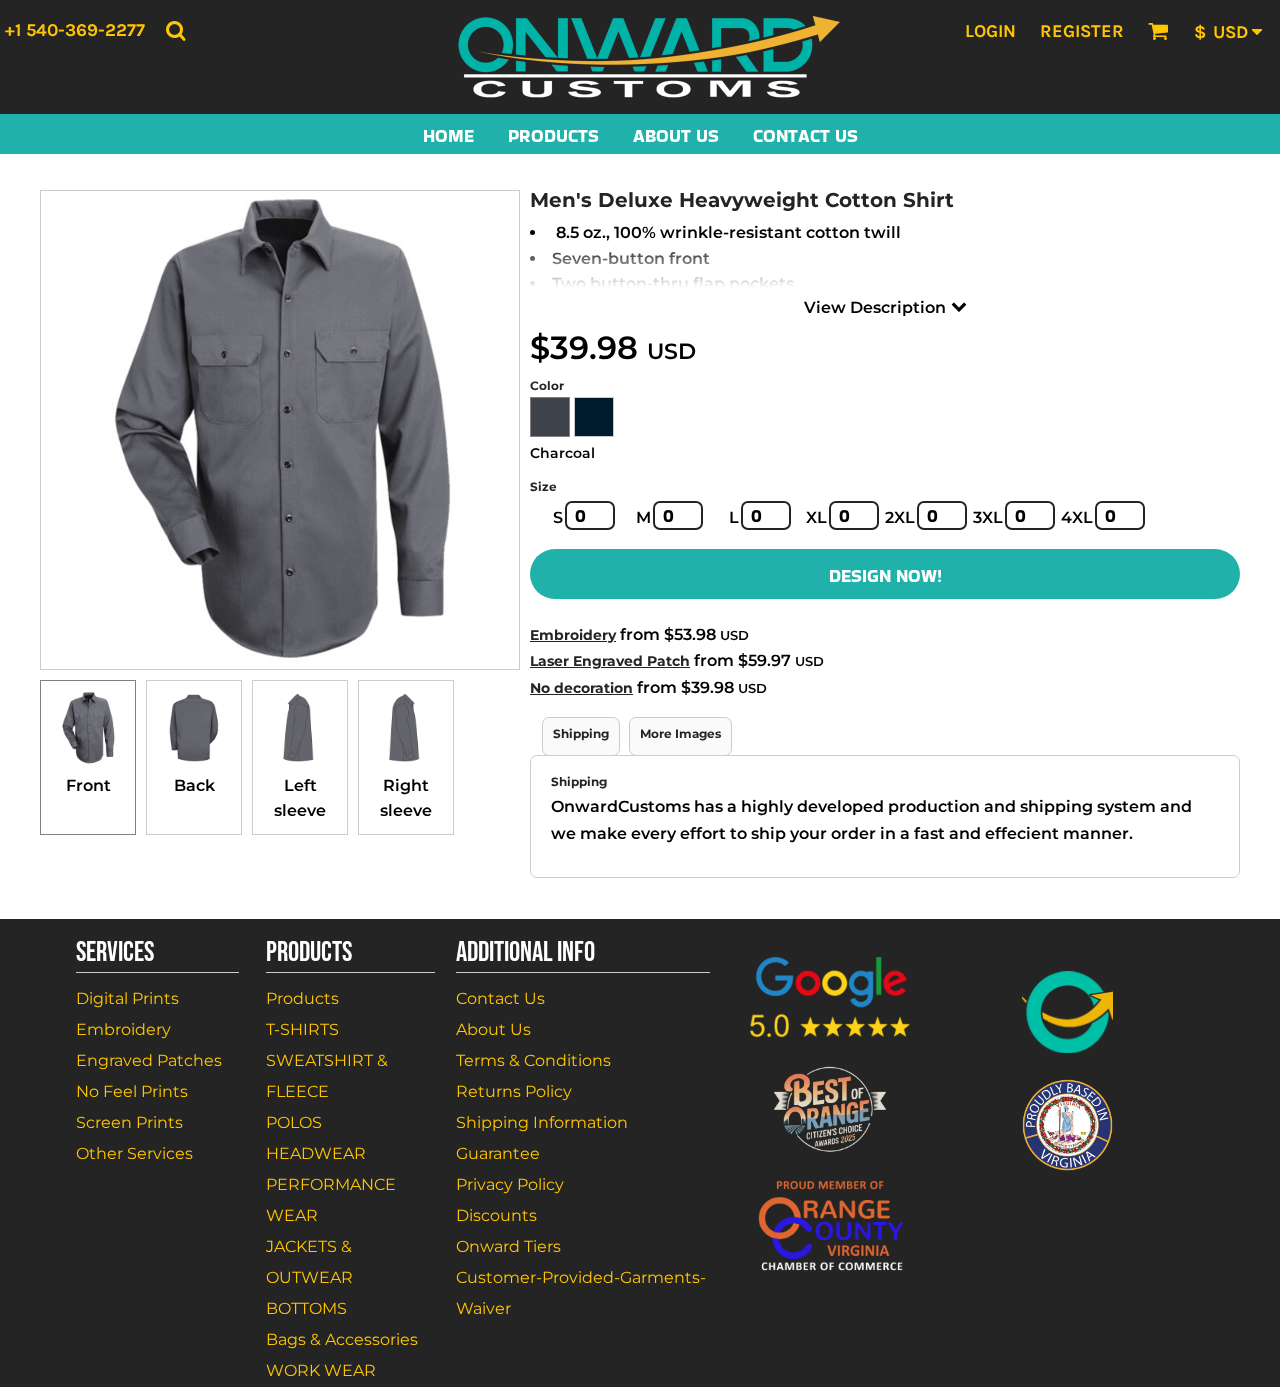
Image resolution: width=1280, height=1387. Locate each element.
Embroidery (573, 635)
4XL (1077, 517)
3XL (988, 517)
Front (88, 785)
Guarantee (498, 1153)
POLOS (294, 1122)
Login (990, 31)
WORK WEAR (321, 1370)
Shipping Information (542, 1122)
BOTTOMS (306, 1308)
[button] (175, 30)
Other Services (134, 1153)
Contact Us (500, 998)
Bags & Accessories (342, 1339)
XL (816, 517)
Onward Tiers (508, 1246)
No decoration (581, 688)
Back (194, 785)
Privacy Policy (510, 1184)
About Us (493, 1029)
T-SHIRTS (302, 1029)
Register (1082, 31)
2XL (900, 517)
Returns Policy (514, 1091)
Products (302, 998)
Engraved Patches (149, 1060)
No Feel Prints (132, 1091)
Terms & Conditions (533, 1060)
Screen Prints (129, 1122)
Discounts (496, 1215)
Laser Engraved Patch (610, 661)
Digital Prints (127, 998)
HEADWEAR (316, 1153)
